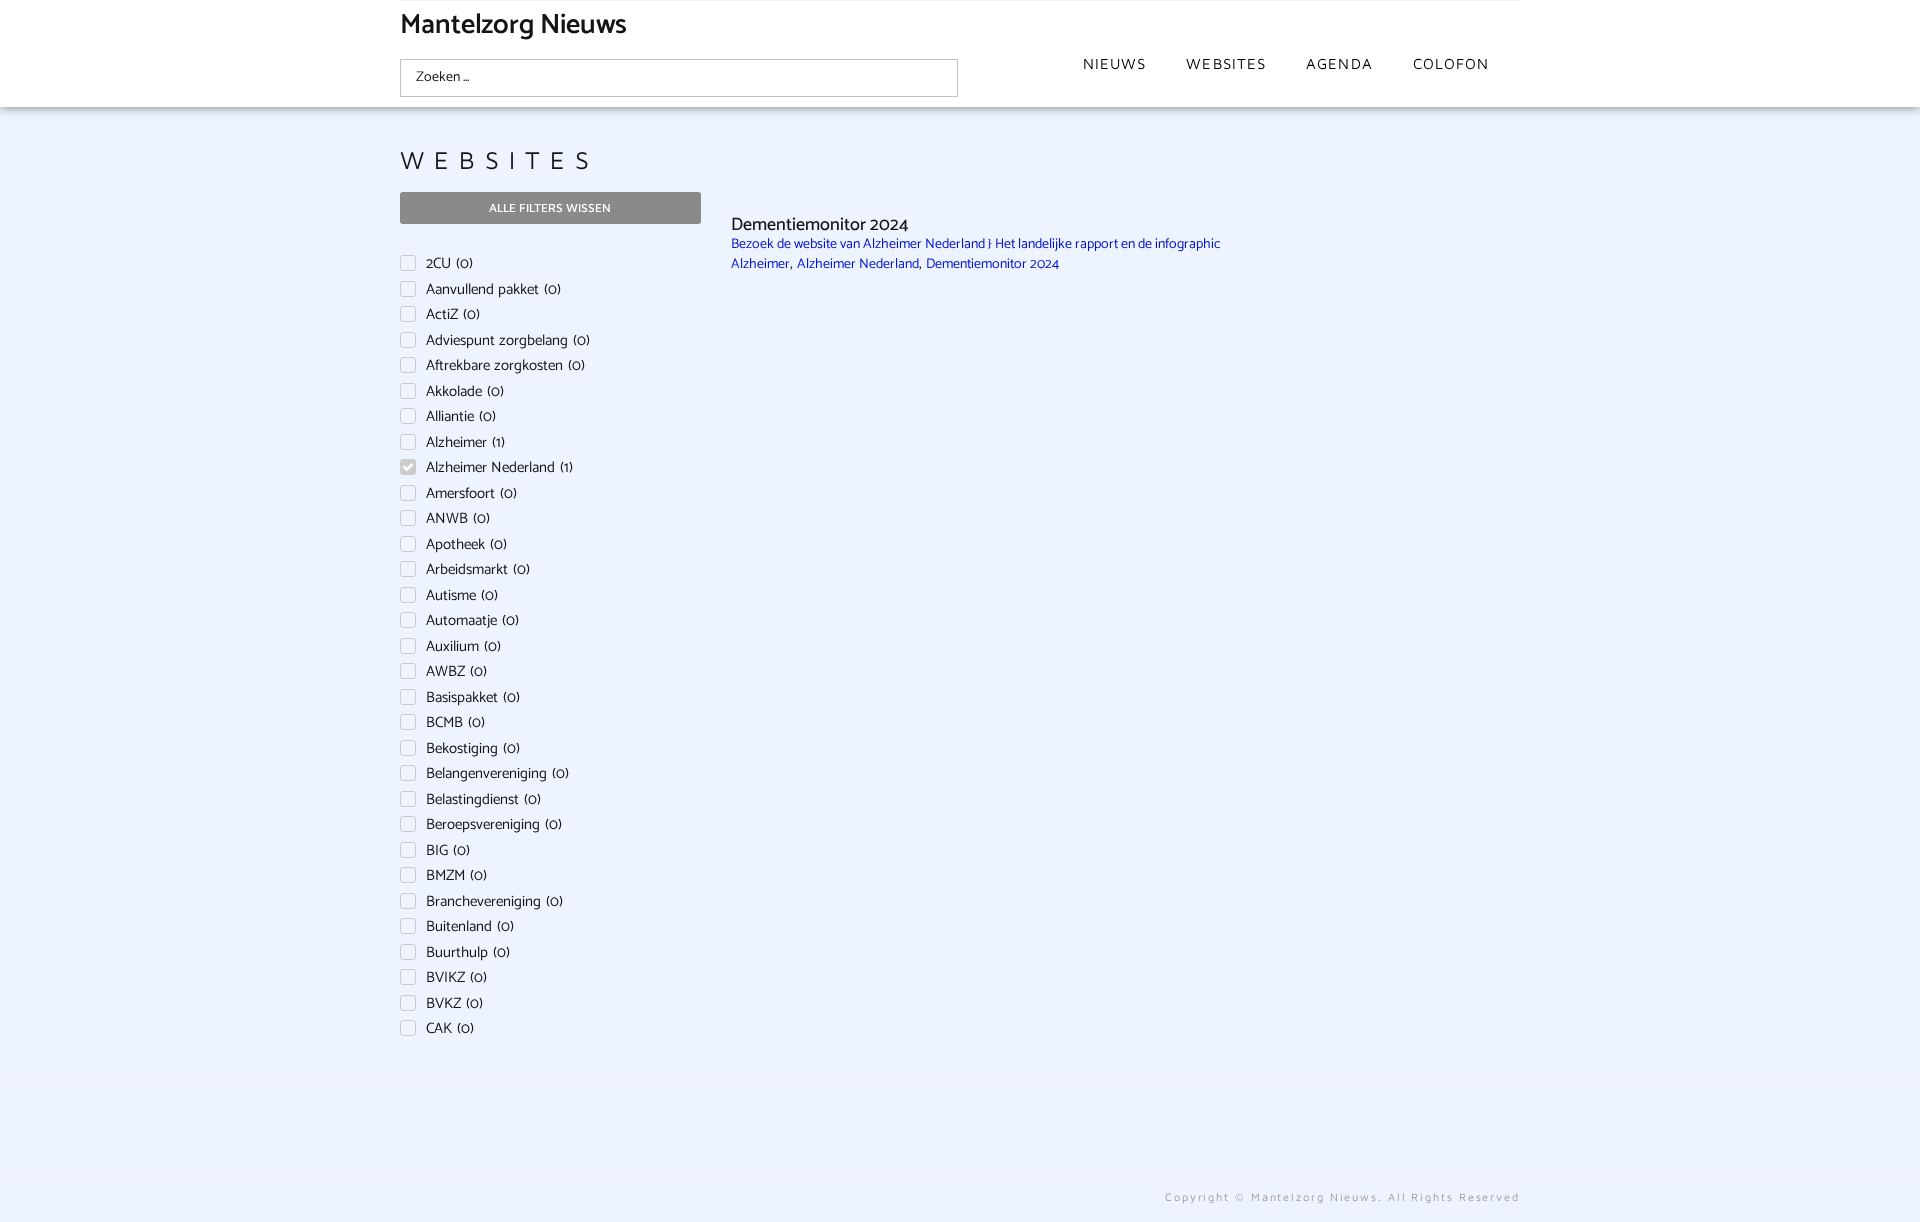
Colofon (1451, 63)
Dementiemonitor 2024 (992, 264)
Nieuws (1115, 63)
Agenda (1339, 63)
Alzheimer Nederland (858, 264)
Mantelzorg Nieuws (513, 25)
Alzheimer (760, 264)
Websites (1226, 63)
